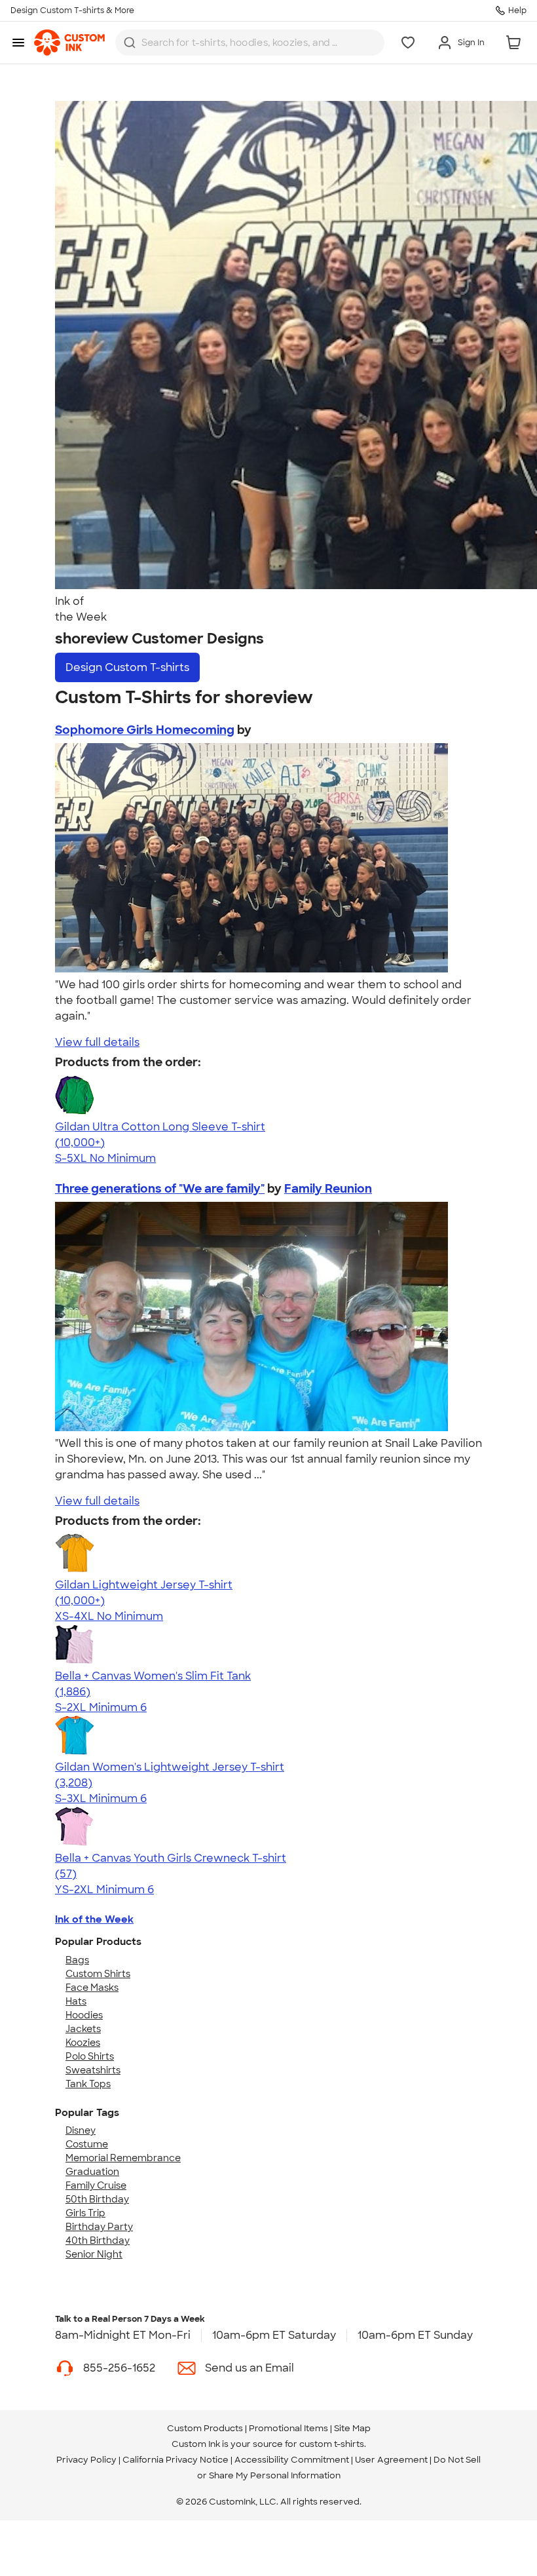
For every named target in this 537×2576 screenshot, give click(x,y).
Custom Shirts (98, 1974)
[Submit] (130, 43)
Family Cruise (96, 2185)
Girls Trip (85, 2213)
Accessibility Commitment (292, 2460)
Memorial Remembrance (123, 2158)
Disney (81, 2130)
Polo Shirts (90, 2056)
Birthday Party (99, 2227)
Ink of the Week (94, 1919)
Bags (77, 1960)
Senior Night (94, 2254)
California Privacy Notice (176, 2460)
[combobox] (250, 43)
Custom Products (205, 2428)
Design (127, 667)
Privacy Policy (86, 2460)
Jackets (83, 2029)
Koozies (83, 2043)
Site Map (352, 2428)
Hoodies (84, 2015)
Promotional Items (288, 2428)
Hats (76, 2001)
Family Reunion (328, 1189)
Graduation (92, 2172)
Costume (87, 2144)
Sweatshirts (93, 2070)
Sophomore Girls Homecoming (145, 730)
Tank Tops (88, 2084)
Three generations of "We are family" (160, 1189)
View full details (97, 1042)
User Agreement (391, 2460)
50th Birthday (97, 2199)
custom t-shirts (332, 2444)
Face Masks (92, 1988)
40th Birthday (98, 2240)
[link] (69, 43)
